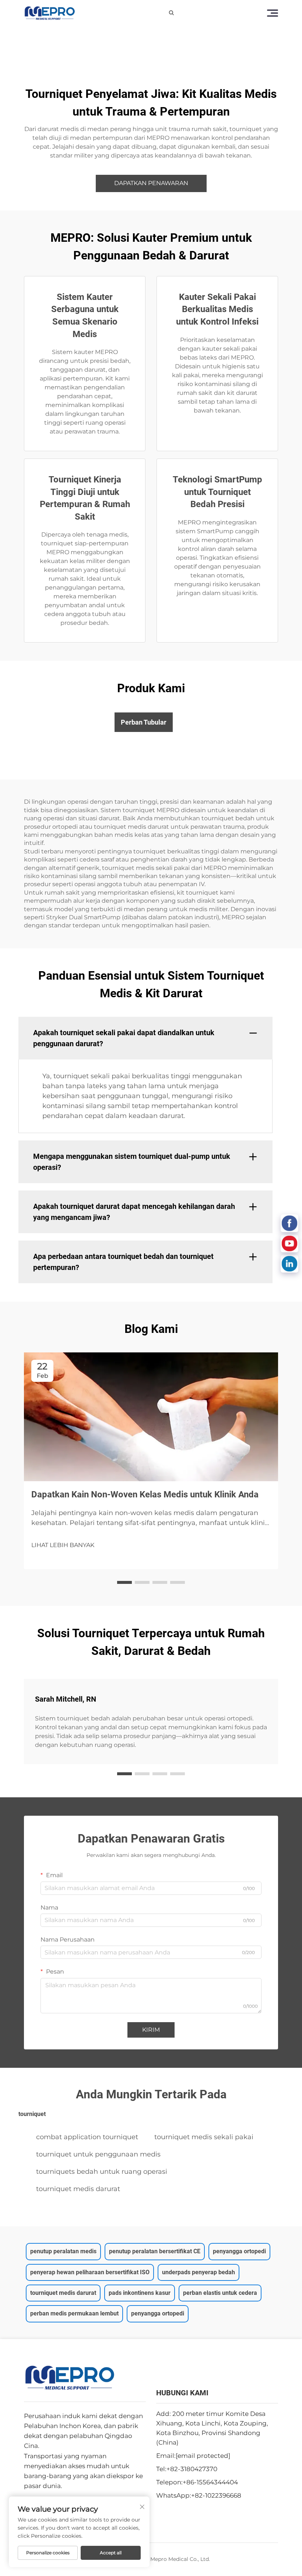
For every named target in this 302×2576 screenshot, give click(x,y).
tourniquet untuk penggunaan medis (98, 2154)
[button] (124, 1582)
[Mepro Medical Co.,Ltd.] (50, 13)
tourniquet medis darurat (78, 2189)
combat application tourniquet (87, 2137)
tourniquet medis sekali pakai (204, 2137)
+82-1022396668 (216, 2495)
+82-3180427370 (192, 2469)
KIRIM (151, 2030)
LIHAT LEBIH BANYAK (63, 1545)
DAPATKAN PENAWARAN (151, 183)
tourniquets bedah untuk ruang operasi (102, 2172)
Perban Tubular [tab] (144, 722)
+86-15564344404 (210, 2482)
